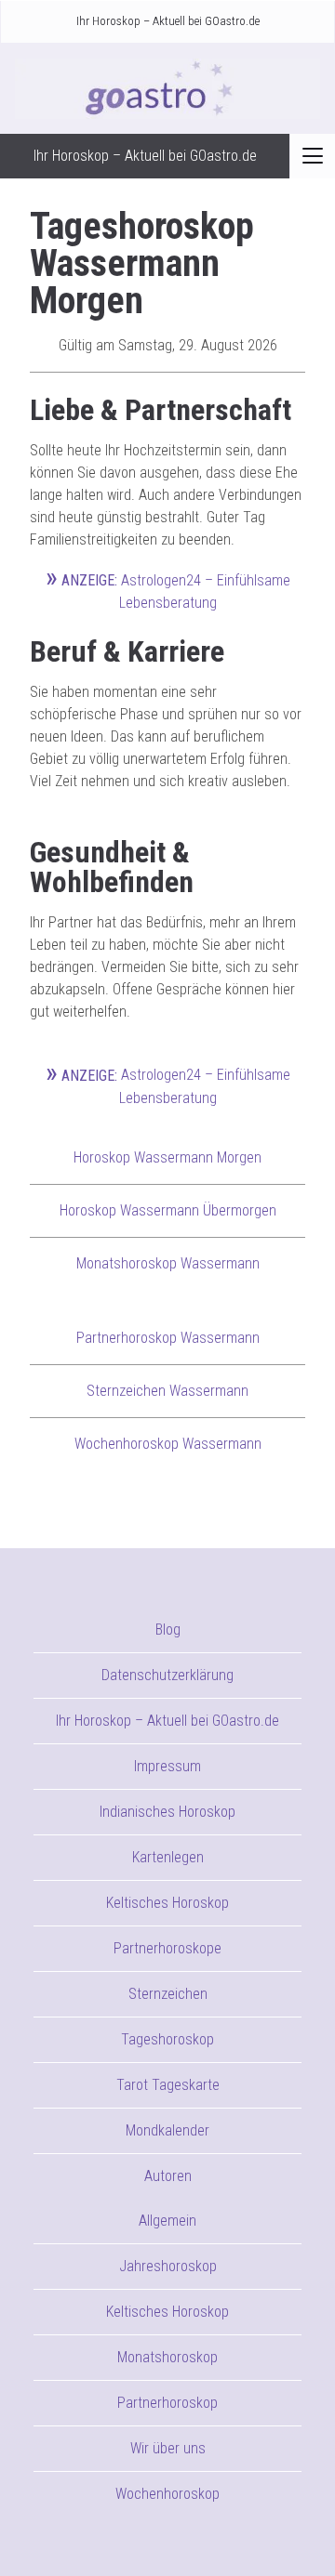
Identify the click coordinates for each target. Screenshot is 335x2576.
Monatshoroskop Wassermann (168, 1263)
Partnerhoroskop (167, 2403)
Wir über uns (168, 2448)
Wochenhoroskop (167, 2494)
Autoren (168, 2176)
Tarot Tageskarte (168, 2085)
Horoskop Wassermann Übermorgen (168, 1210)
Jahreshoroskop (168, 2266)
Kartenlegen (168, 1857)
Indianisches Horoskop (167, 1812)
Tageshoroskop (167, 2039)
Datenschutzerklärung (167, 1675)
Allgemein (167, 2221)
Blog (168, 1630)
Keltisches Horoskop (167, 1903)
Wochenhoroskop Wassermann (168, 1444)
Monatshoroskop (167, 2357)
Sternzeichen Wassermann (167, 1391)
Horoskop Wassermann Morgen (167, 1157)
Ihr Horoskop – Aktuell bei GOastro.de (168, 21)
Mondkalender (167, 2130)
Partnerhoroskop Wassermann (168, 1338)
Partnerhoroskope (167, 1948)
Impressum (167, 1766)
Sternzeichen (168, 1994)
